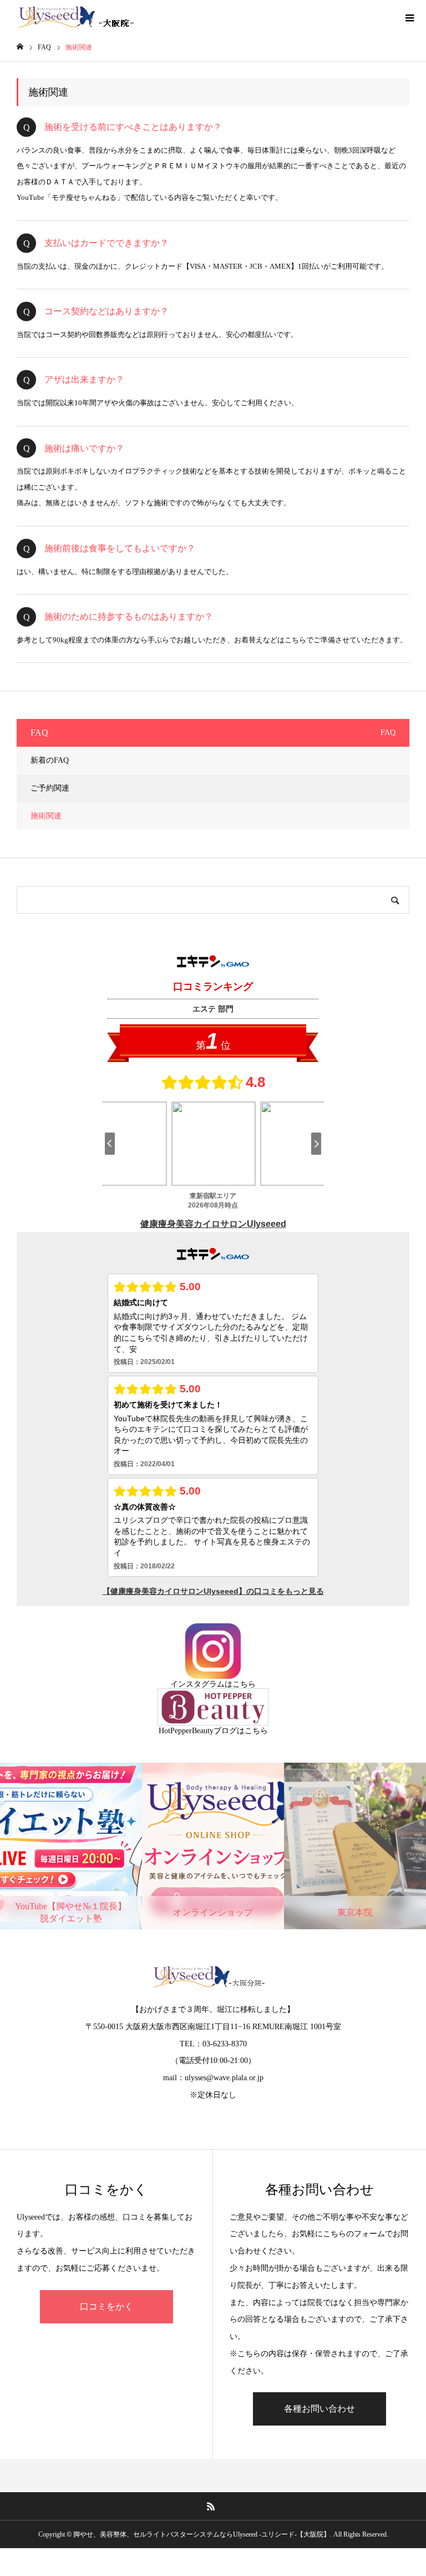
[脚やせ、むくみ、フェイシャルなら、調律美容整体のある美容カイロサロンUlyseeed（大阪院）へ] (78, 17)
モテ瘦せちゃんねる (84, 197)
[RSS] (211, 2506)
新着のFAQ (50, 760)
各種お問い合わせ (319, 2409)
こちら (244, 1684)
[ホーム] (20, 47)
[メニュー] (409, 17)
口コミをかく (106, 2306)
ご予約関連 (50, 788)
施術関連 (46, 816)
